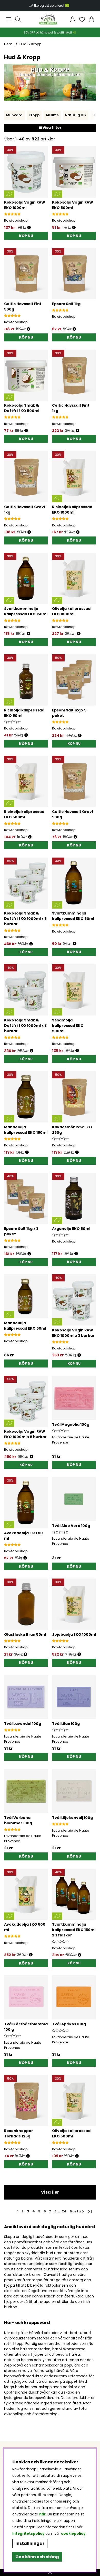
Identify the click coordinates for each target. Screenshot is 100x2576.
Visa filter (52, 128)
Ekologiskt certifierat (49, 6)
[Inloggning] (73, 19)
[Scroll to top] (50, 2573)
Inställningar (30, 2543)
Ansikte (52, 115)
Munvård (14, 115)
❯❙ (90, 2211)
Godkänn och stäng (37, 2557)
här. (43, 2514)
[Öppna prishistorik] (29, 228)
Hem (8, 44)
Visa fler (50, 2192)
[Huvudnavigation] (9, 19)
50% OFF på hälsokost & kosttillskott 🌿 (50, 33)
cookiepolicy (73, 2534)
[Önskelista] (82, 19)
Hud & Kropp (31, 44)
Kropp (34, 115)
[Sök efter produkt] (18, 19)
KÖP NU (74, 744)
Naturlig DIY (76, 115)
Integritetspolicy (28, 2534)
